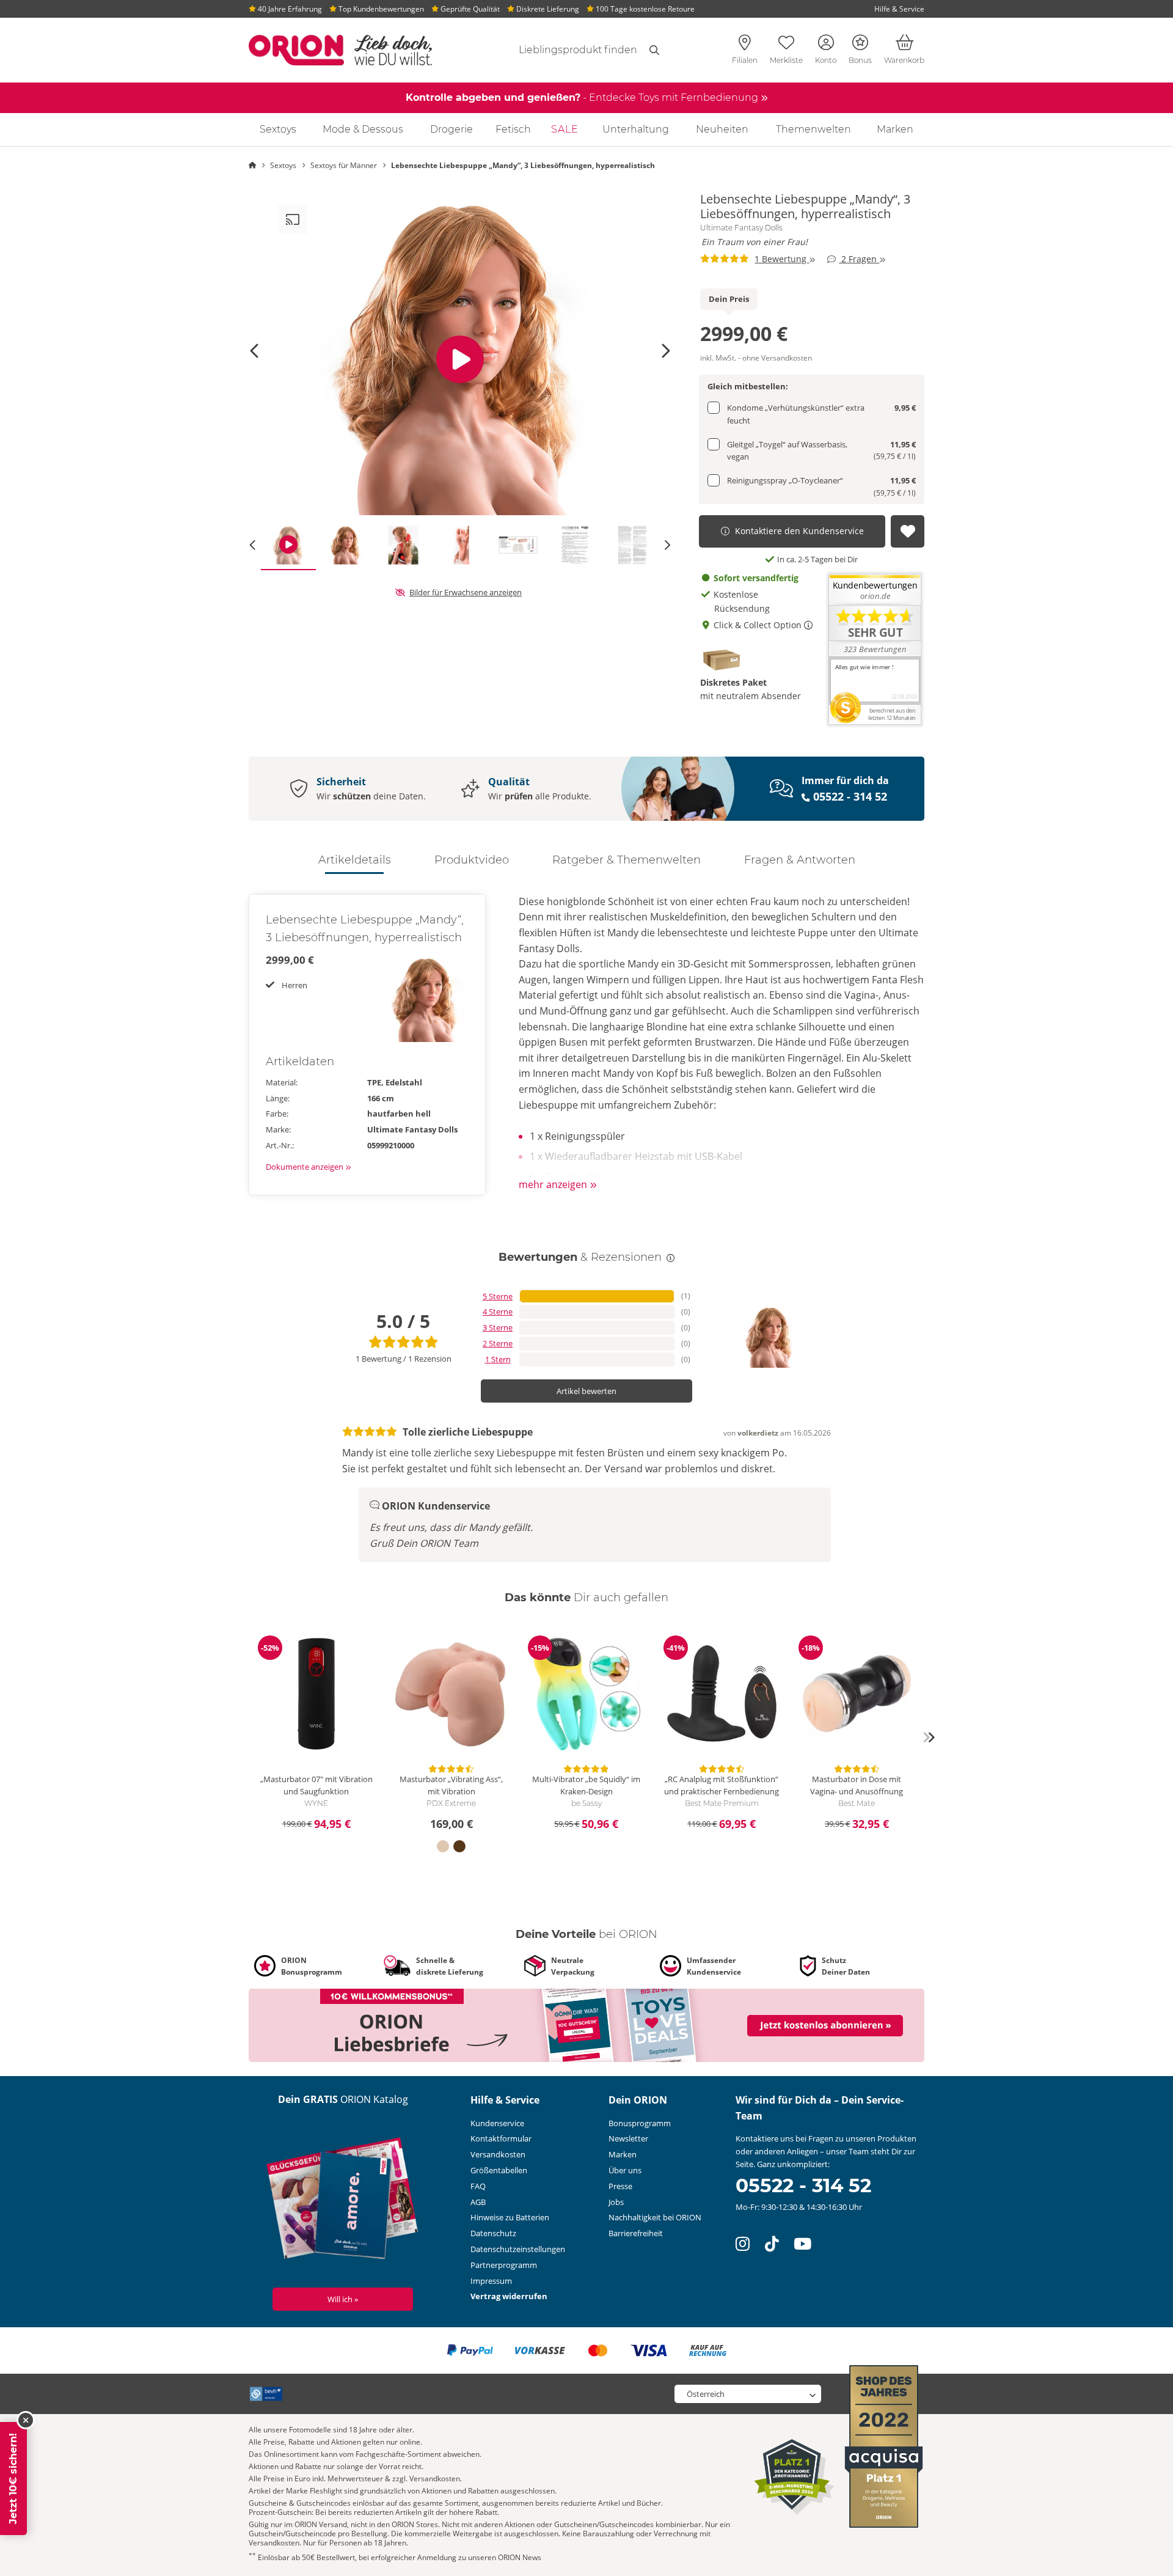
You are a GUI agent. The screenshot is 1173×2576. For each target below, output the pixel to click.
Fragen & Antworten (800, 860)
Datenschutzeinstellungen (518, 2249)
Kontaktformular (501, 2138)
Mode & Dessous (363, 129)
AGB (478, 2202)
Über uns (625, 2170)
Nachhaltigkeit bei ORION (655, 2217)
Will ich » (343, 2299)
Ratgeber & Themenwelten (627, 860)
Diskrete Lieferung (547, 9)
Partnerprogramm (504, 2265)
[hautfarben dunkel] (459, 1846)
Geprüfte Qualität (469, 9)
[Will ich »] (343, 2201)
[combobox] (563, 50)
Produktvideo (472, 860)
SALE (565, 129)
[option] (460, 359)
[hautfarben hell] (443, 1846)
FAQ (478, 2186)
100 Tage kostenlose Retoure (644, 9)
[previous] (244, 1738)
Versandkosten (498, 2154)
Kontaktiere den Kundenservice (799, 531)
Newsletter (628, 2138)
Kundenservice (497, 2123)
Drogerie (451, 129)
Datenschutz (493, 2233)
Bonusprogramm (640, 2123)
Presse (620, 2186)
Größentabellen (499, 2170)
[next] (929, 1738)
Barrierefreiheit (636, 2233)
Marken (895, 129)
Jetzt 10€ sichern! (13, 2479)
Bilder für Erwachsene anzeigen (466, 592)
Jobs (616, 2202)
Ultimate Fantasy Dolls (741, 228)
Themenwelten (813, 129)
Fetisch (513, 129)
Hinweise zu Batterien (510, 2217)
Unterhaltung (636, 129)
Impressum (491, 2281)
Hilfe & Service (899, 9)
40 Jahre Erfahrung (289, 9)
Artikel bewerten (586, 1391)
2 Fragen (859, 259)
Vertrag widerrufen (509, 2296)
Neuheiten (722, 129)
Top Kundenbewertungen (380, 9)
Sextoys (278, 129)
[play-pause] (460, 359)
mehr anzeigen (554, 1184)
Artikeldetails (355, 860)
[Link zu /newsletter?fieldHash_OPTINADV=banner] (586, 2025)
